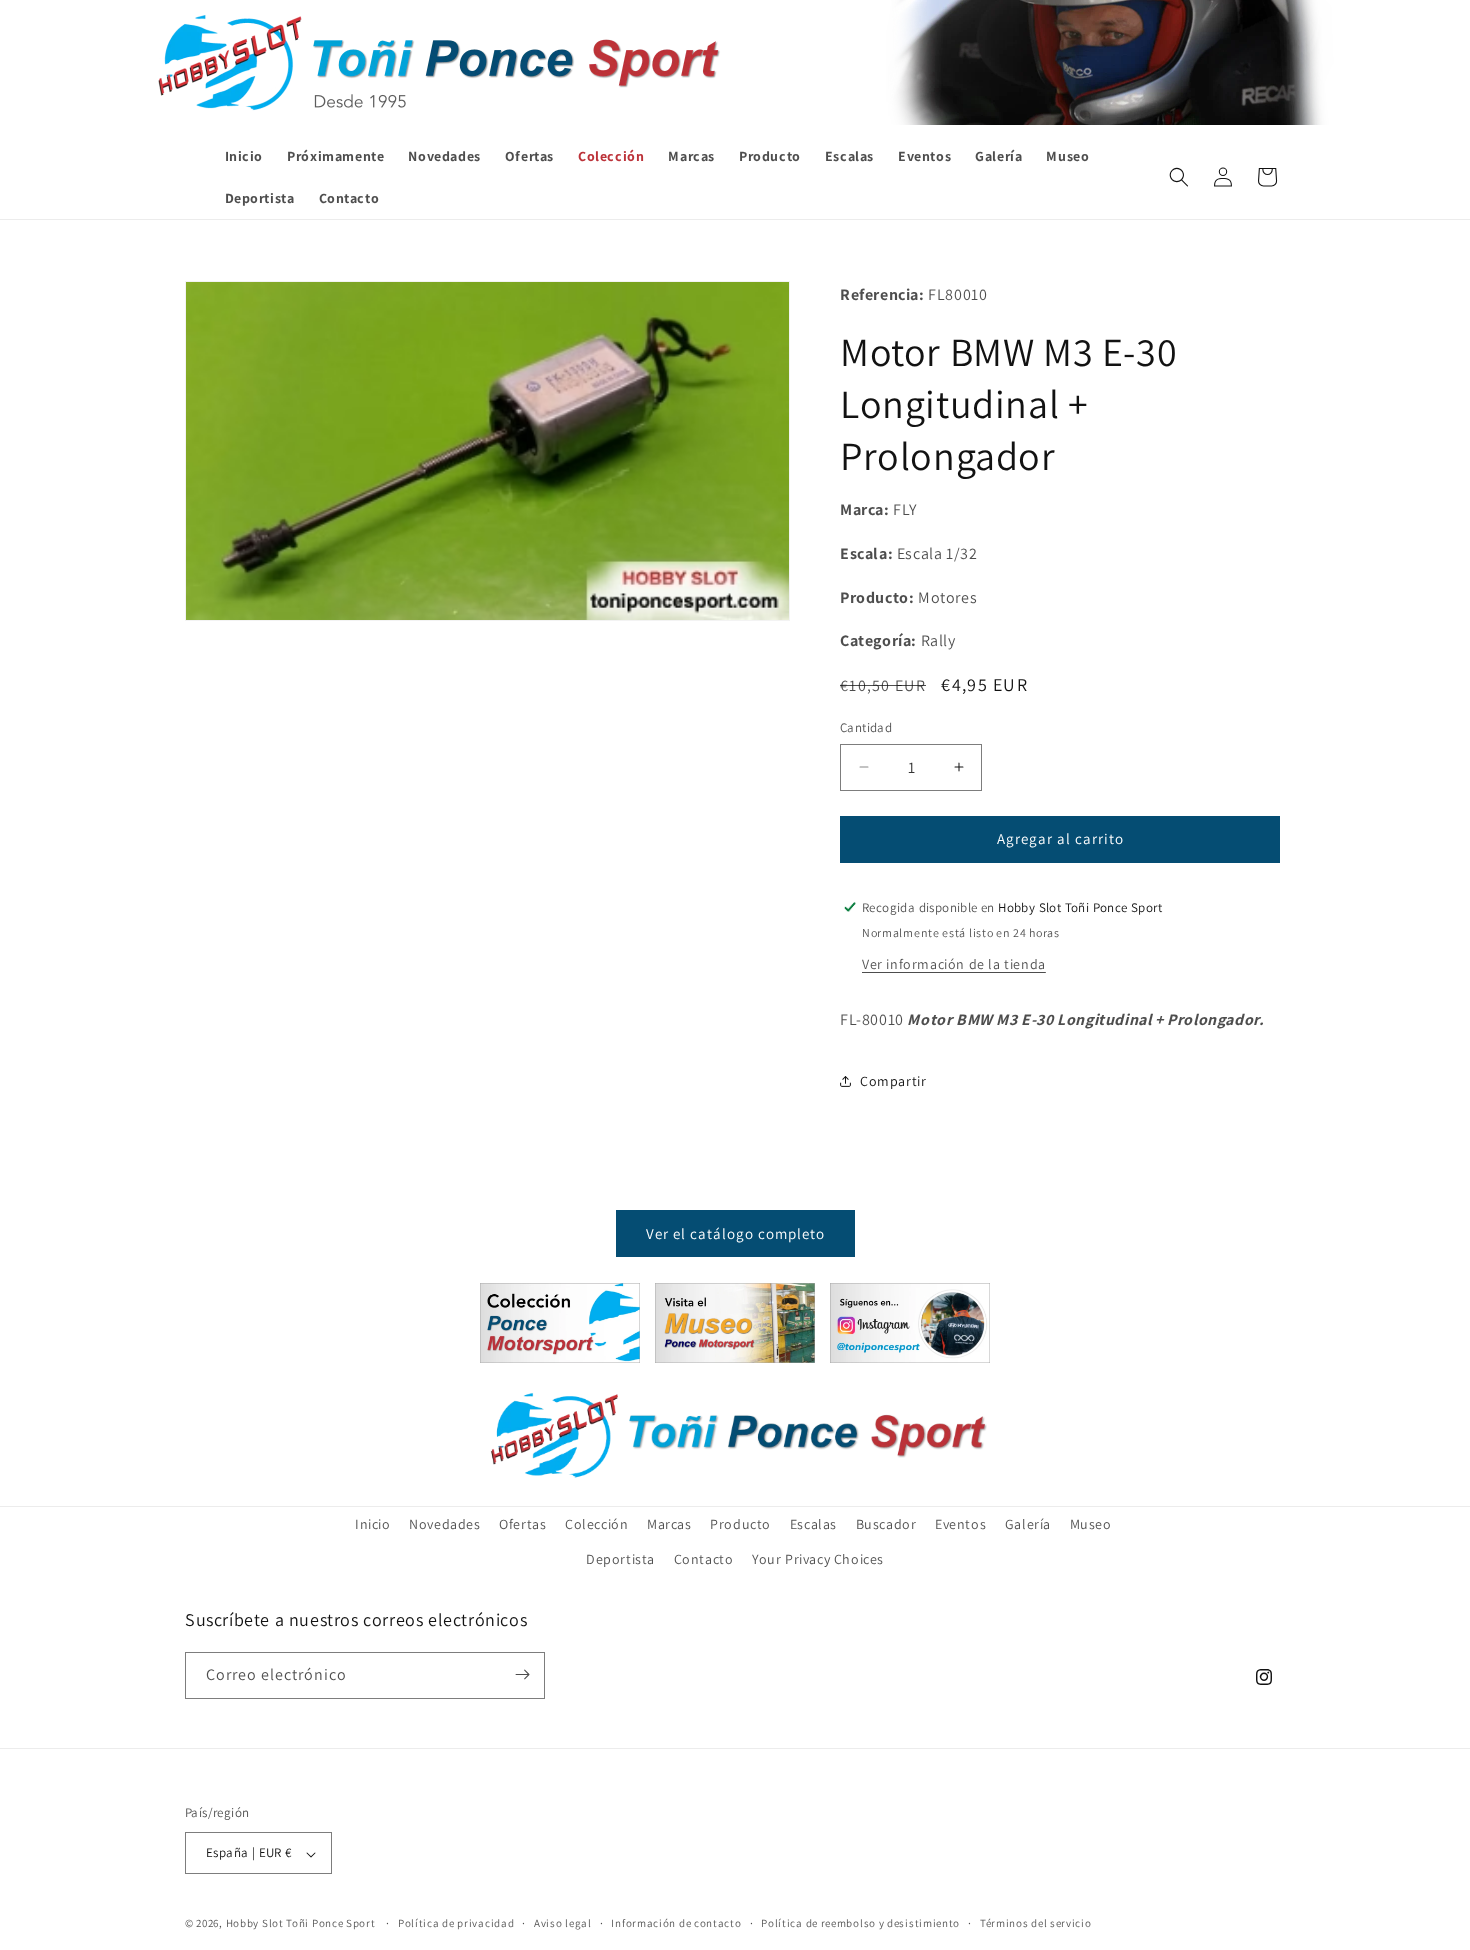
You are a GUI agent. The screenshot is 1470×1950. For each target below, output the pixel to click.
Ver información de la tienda (954, 963)
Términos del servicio (1036, 1923)
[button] (1179, 177)
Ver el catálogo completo (735, 1232)
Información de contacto (676, 1923)
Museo (1091, 1524)
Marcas (669, 1524)
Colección (596, 1524)
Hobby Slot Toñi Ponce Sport (301, 1924)
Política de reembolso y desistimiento (860, 1923)
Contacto (704, 1560)
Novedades (444, 1524)
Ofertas (522, 1524)
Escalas (813, 1524)
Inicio (373, 1524)
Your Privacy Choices (818, 1560)
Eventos (960, 1524)
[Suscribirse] (522, 1674)
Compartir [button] (893, 1080)
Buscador (886, 1524)
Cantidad (866, 727)
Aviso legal (563, 1923)
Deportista (620, 1560)
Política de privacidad (456, 1923)
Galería (1028, 1524)
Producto (740, 1524)
